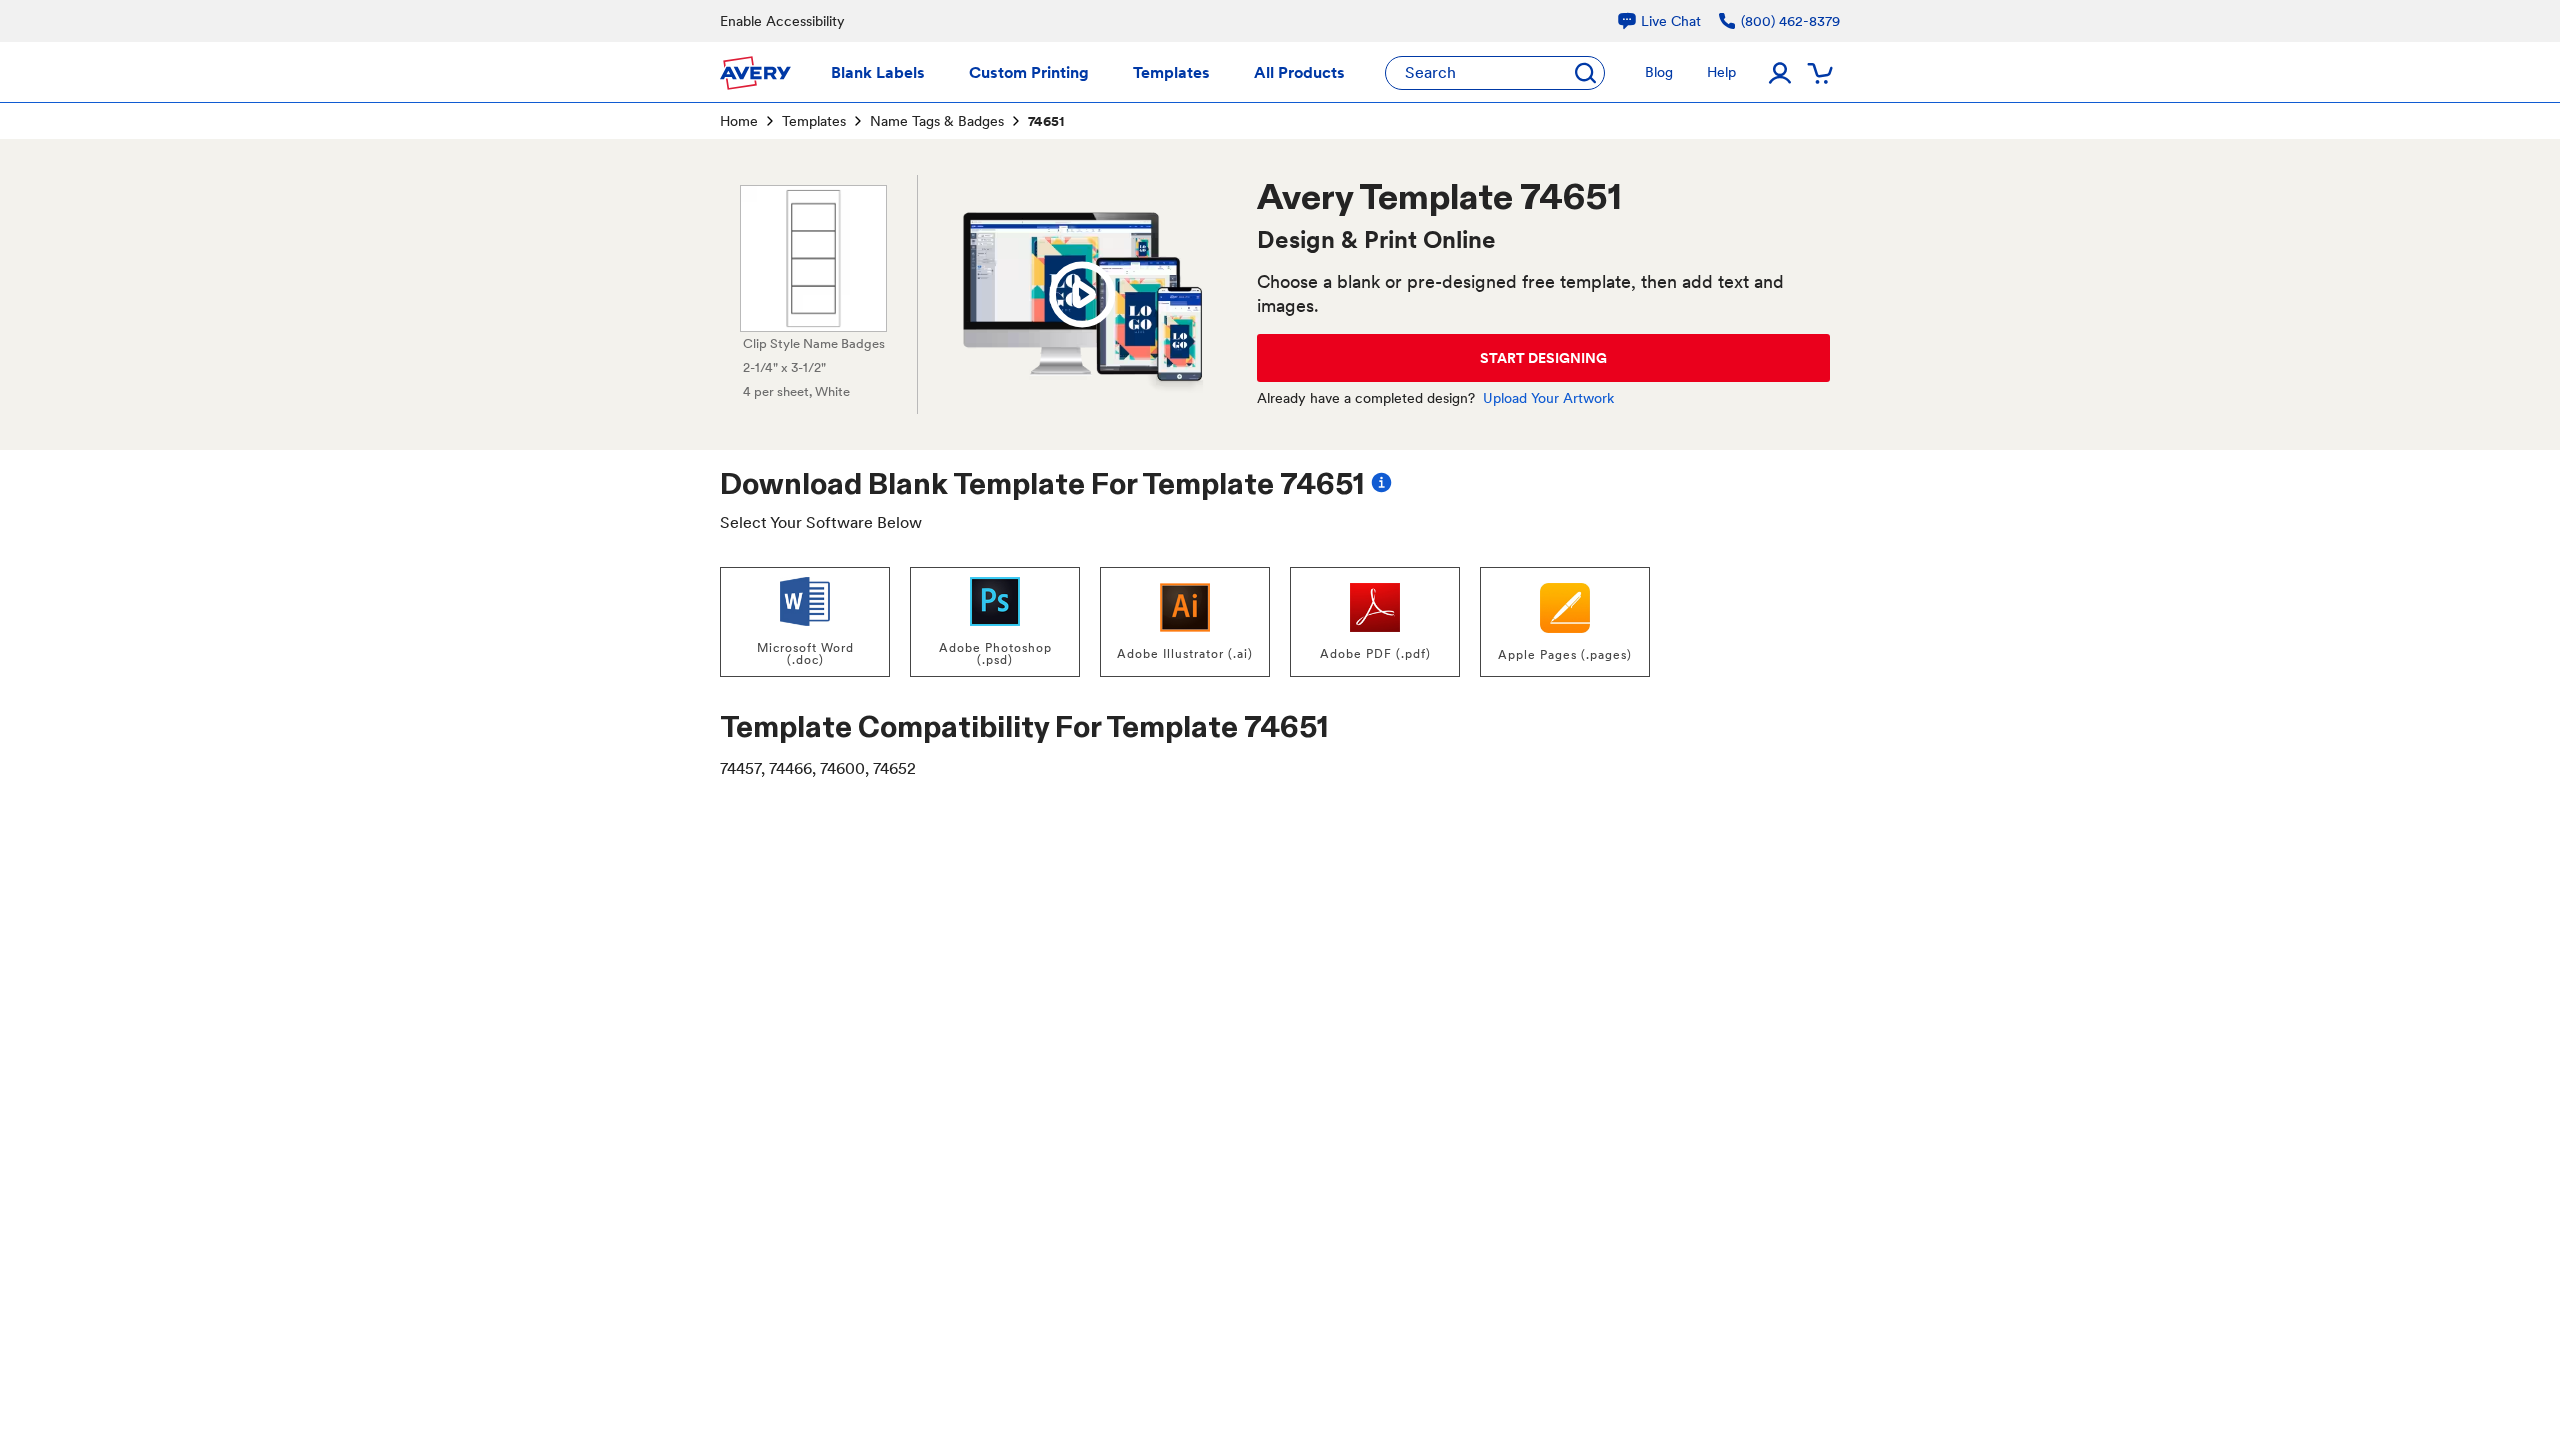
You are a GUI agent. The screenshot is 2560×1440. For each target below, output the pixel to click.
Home (739, 121)
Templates (814, 121)
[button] (1082, 295)
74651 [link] (1046, 121)
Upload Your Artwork (1548, 398)
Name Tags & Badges (937, 121)
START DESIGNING (1543, 358)
